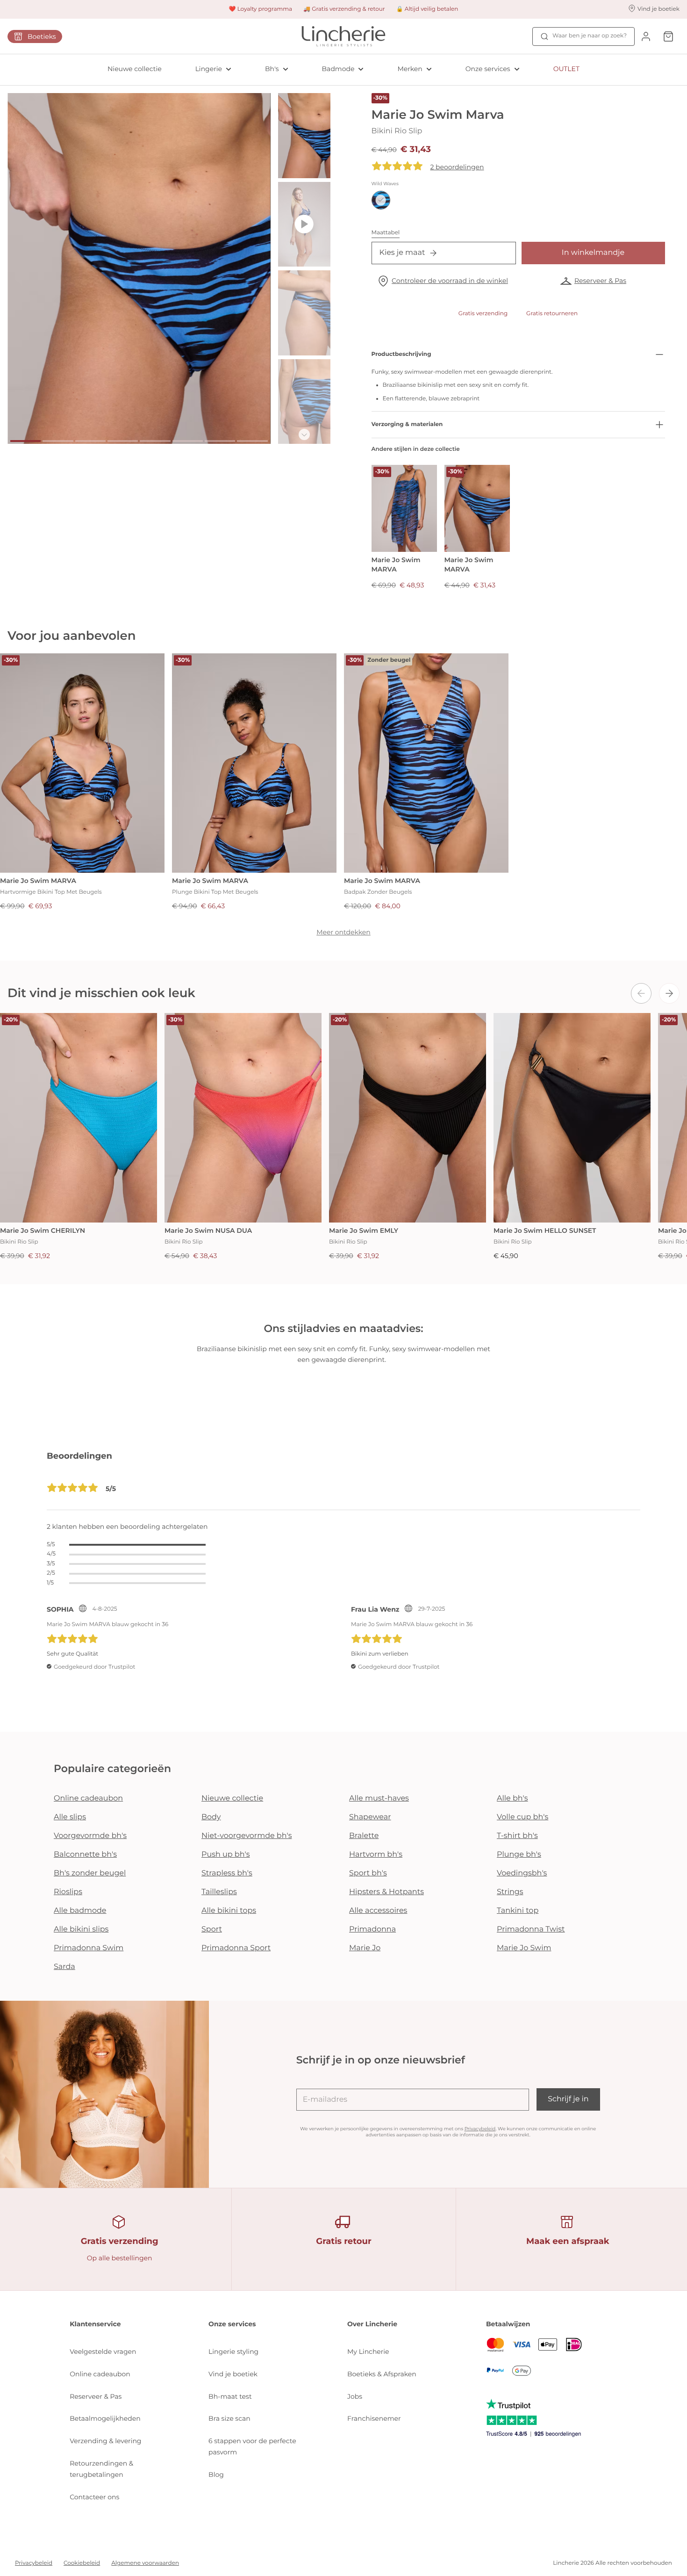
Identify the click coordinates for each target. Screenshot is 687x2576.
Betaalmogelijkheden (105, 2418)
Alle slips (70, 1817)
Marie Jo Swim (524, 1948)
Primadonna (372, 1929)
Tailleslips (219, 1892)
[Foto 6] (188, 441)
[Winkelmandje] (668, 36)
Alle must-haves (379, 1798)
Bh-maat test (230, 2396)
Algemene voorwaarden (145, 2563)
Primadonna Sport (236, 1948)
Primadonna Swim (89, 1948)
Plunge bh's (519, 1855)
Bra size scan (229, 2418)
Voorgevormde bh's (90, 1836)
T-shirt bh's (517, 1836)
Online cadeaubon (88, 1798)
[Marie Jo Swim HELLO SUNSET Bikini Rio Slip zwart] (572, 1118)
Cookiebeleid (82, 2563)
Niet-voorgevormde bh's (247, 1836)
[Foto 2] (58, 441)
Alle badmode (80, 1911)
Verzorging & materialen (407, 424)
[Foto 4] (123, 441)
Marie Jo (365, 1948)
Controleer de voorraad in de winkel (450, 281)
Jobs (355, 2396)
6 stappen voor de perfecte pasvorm (252, 2446)
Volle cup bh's (522, 1817)
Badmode (338, 69)
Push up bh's (226, 1855)
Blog (216, 2475)
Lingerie (209, 69)
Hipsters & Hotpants (386, 1892)
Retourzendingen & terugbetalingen (101, 2469)
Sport (212, 1929)
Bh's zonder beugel (90, 1873)
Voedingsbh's (522, 1873)
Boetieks (42, 36)
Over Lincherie (372, 2324)
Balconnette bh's (85, 1855)
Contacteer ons (94, 2497)
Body (211, 1817)
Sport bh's (368, 1873)
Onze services (488, 69)
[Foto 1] (25, 441)
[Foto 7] (220, 441)
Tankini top (518, 1911)
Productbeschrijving (401, 354)
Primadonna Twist (531, 1929)
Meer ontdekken (343, 932)
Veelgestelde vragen (103, 2352)
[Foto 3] (90, 441)
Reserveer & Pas (600, 281)
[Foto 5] (155, 441)
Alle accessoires (378, 1911)
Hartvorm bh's (376, 1855)
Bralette (364, 1836)
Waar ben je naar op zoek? (590, 36)
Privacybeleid (480, 2129)
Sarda (64, 1967)
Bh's (272, 69)
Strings (510, 1892)
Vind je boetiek (233, 2374)
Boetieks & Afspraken (382, 2374)
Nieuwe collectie (135, 69)
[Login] (646, 36)
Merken (410, 69)
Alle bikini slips (81, 1929)
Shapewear (370, 1817)
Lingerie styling (233, 2352)
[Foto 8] (252, 441)
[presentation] (641, 993)
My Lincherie (368, 2352)
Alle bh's (512, 1798)
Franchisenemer (374, 2418)
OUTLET (566, 69)
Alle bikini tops (229, 1911)
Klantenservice (95, 2324)
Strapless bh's (227, 1873)
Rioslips (68, 1892)
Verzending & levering (105, 2441)
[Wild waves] (381, 200)
